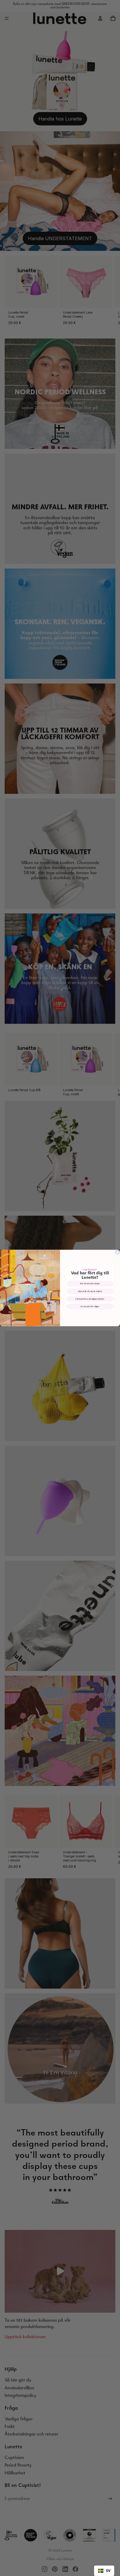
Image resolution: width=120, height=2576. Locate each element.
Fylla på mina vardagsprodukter (90, 1299)
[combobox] (104, 2571)
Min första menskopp (90, 1284)
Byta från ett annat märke (90, 1291)
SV (108, 2571)
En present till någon (90, 1307)
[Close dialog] (117, 1252)
